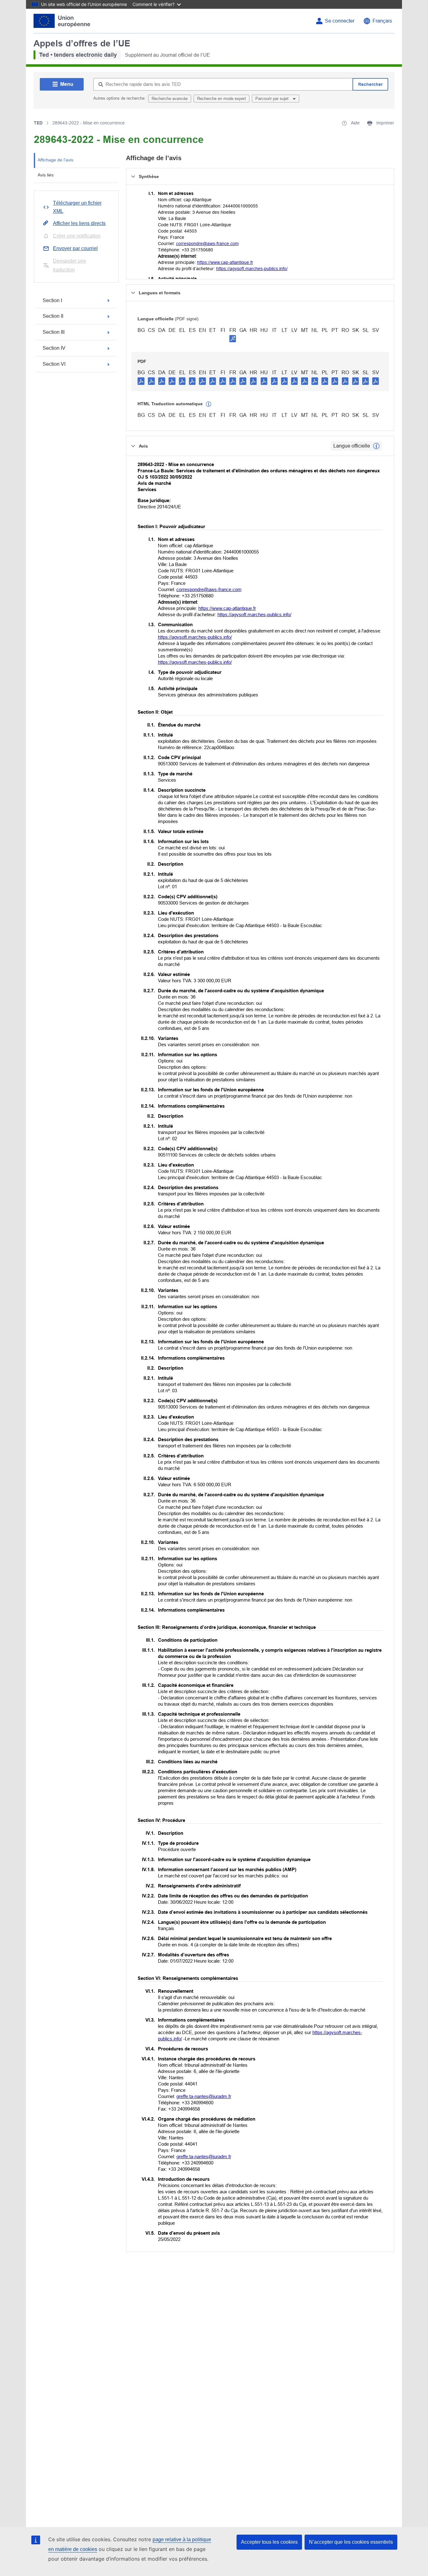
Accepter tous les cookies (269, 2542)
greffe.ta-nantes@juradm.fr (204, 2096)
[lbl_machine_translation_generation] (209, 404)
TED (38, 123)
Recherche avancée (170, 99)
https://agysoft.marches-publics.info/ (252, 269)
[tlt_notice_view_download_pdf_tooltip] (141, 381)
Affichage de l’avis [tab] (55, 160)
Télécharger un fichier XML (77, 207)
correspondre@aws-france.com (207, 244)
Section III (54, 332)
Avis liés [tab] (46, 175)
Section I (52, 300)
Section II (53, 316)
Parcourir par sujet (273, 99)
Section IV (54, 348)
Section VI (54, 364)
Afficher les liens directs (79, 223)
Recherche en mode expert (222, 99)
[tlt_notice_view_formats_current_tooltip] (376, 446)
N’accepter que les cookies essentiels (351, 2542)
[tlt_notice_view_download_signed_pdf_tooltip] (233, 338)
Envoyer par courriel (75, 248)
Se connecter (340, 21)
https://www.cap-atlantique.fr (225, 262)
